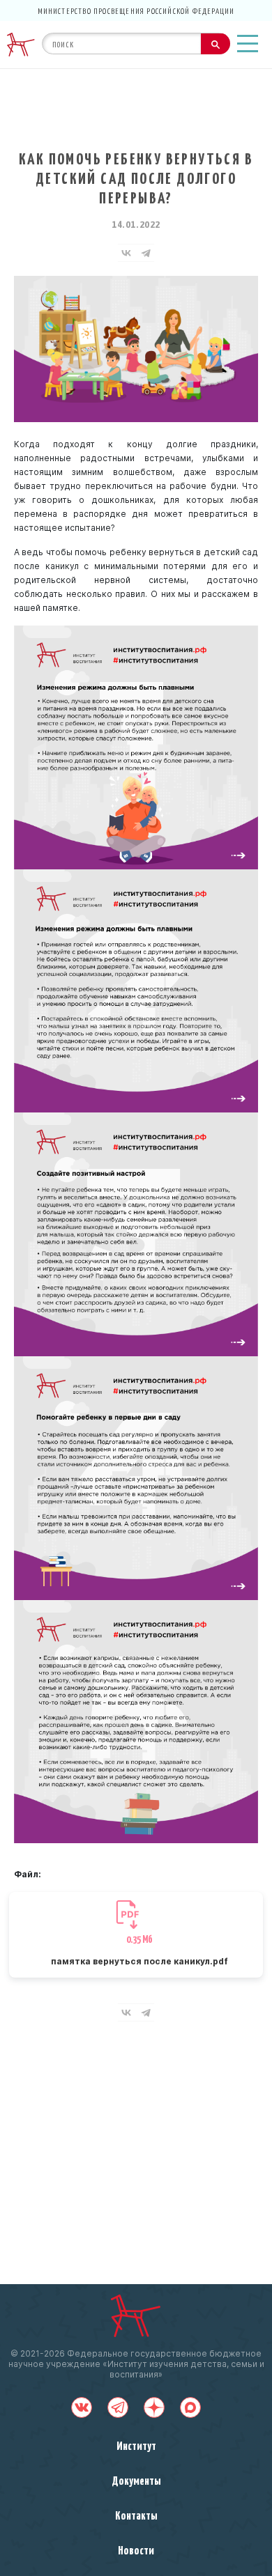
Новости (136, 2550)
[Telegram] (146, 253)
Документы (136, 2480)
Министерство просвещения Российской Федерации (136, 10)
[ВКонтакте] (126, 253)
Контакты (136, 2515)
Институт (136, 2445)
